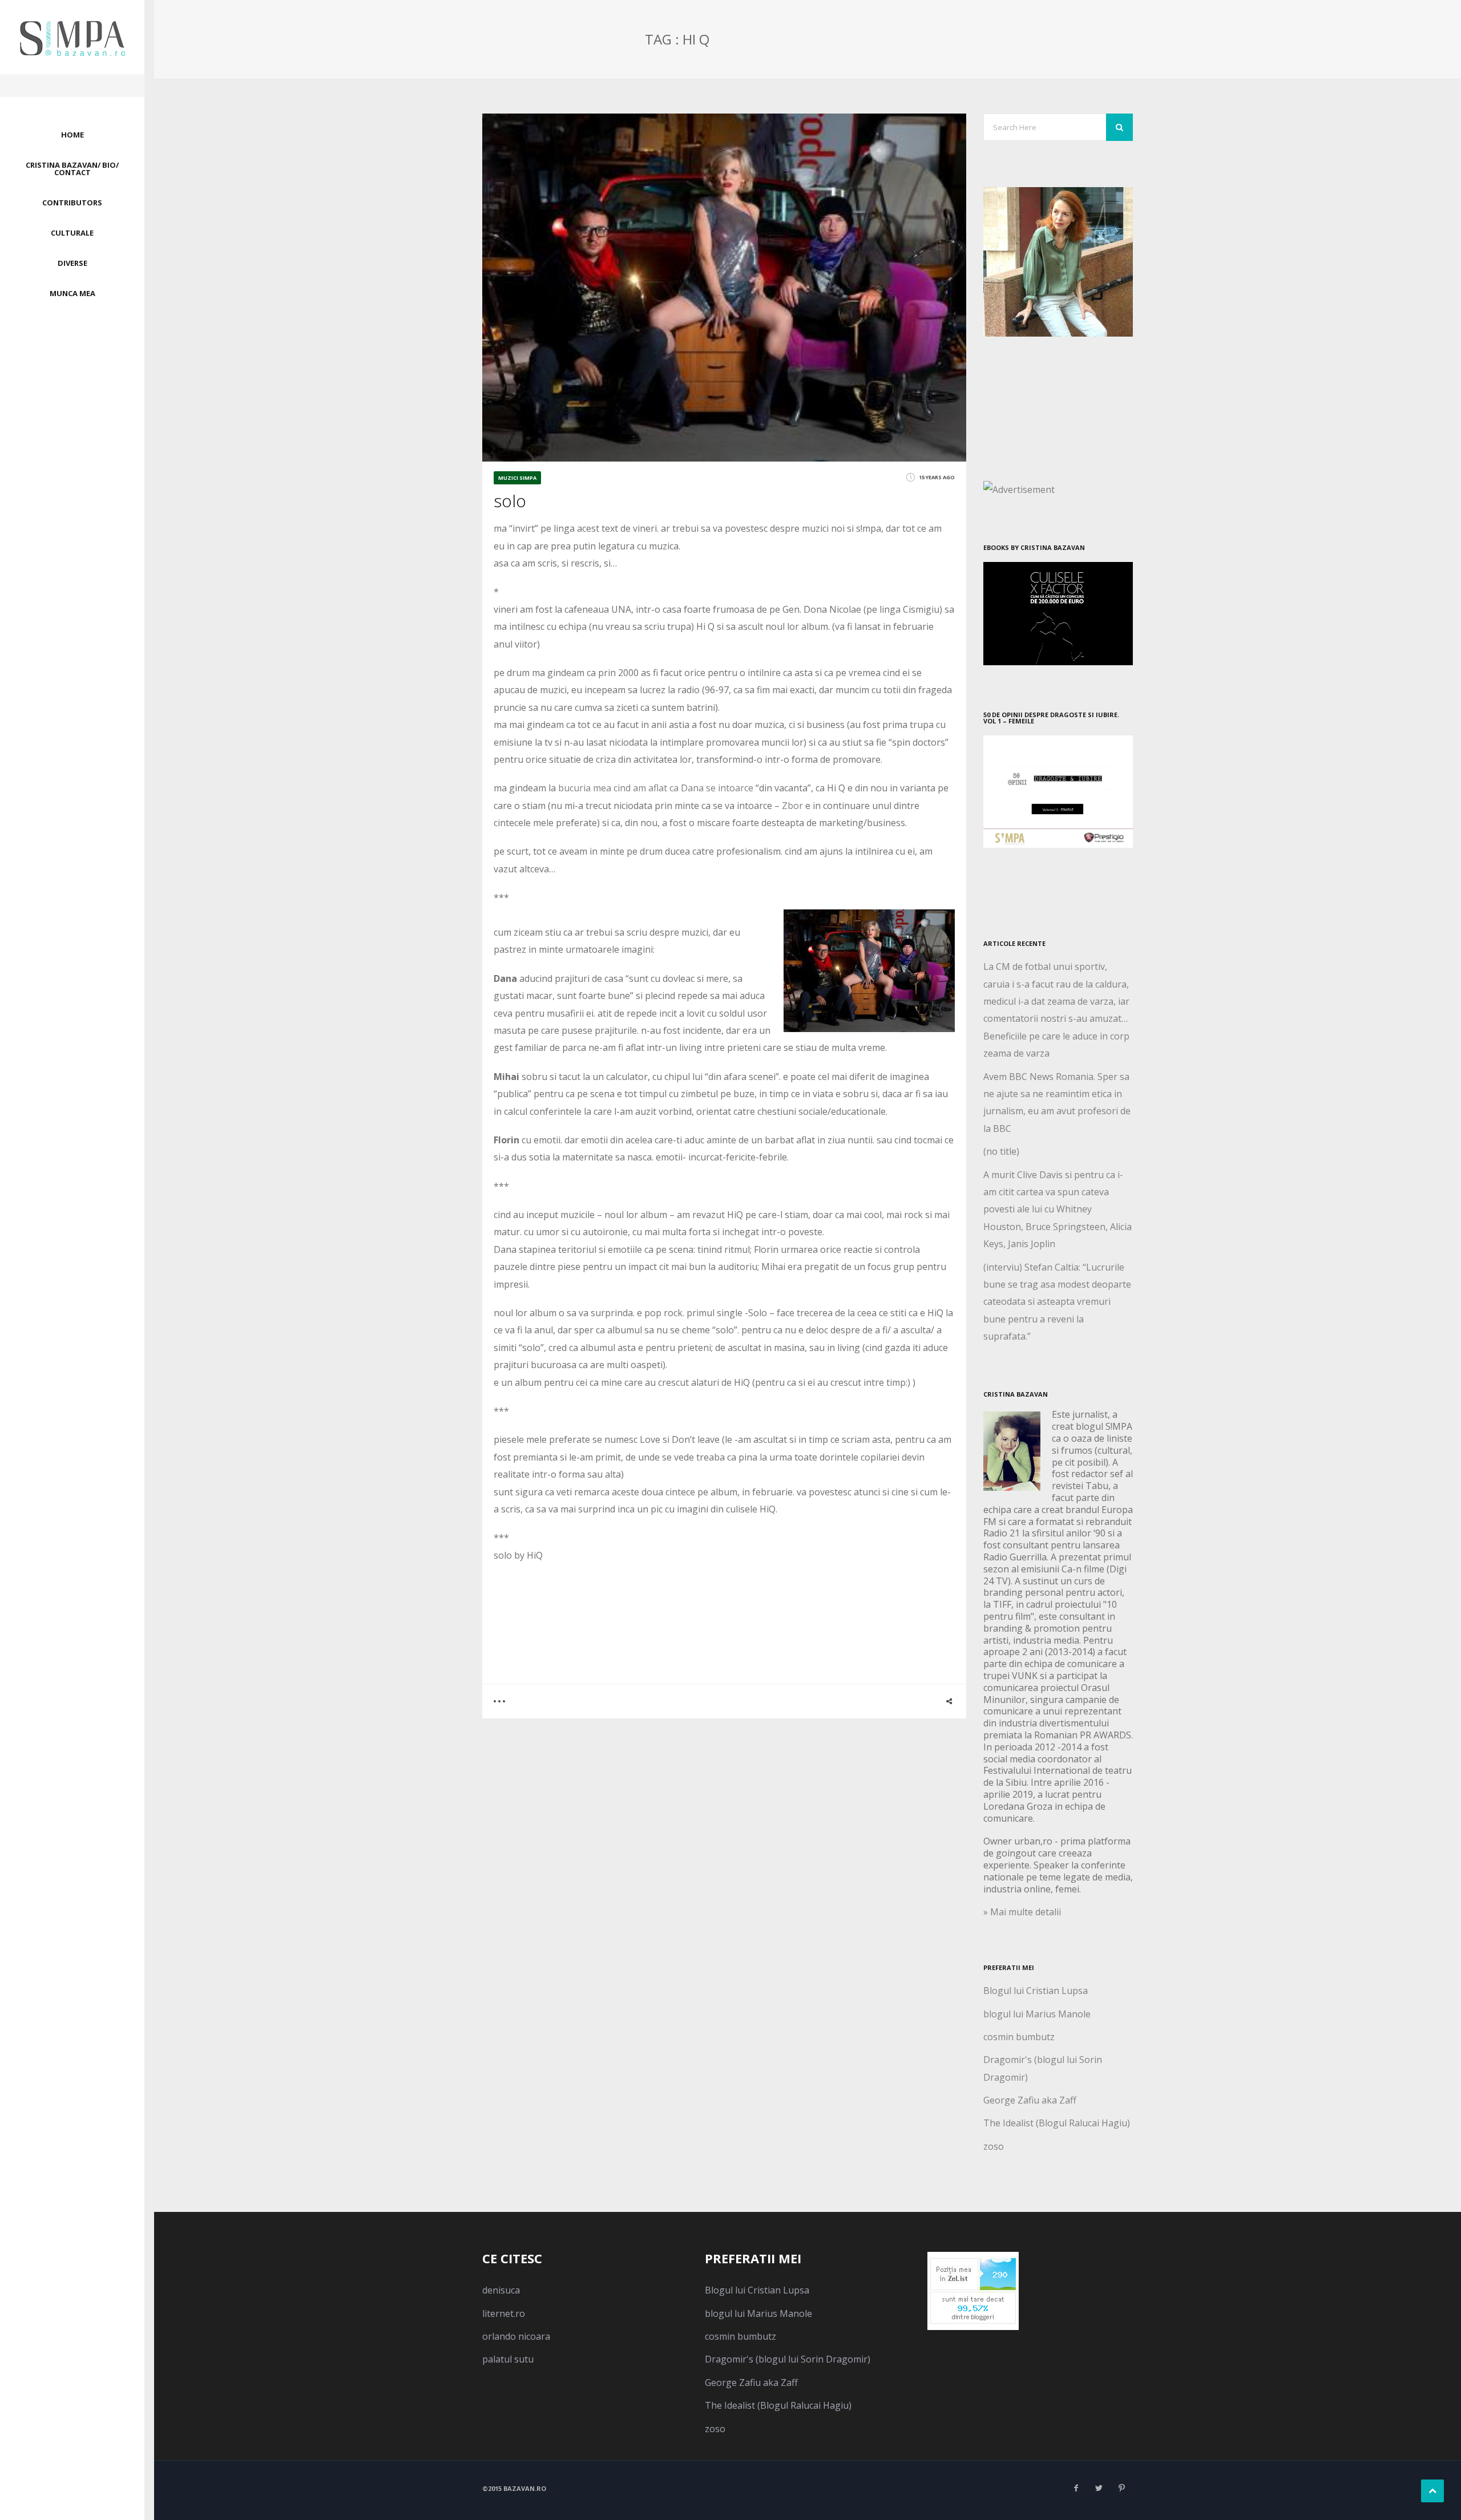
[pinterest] (1121, 2488)
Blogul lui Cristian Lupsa (1036, 1991)
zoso (994, 2146)
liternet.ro (504, 2313)
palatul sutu (508, 2359)
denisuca (501, 2290)
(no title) (1001, 1151)
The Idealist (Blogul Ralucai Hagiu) (1057, 2123)
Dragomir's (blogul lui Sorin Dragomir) (788, 2359)
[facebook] (1076, 2488)
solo (510, 501)
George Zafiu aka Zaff (1030, 2100)
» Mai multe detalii (1022, 1912)
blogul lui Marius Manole (1037, 2014)
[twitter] (1099, 2488)
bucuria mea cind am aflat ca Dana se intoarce (656, 788)
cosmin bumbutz (1019, 2037)
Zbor (792, 806)
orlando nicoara (516, 2336)
